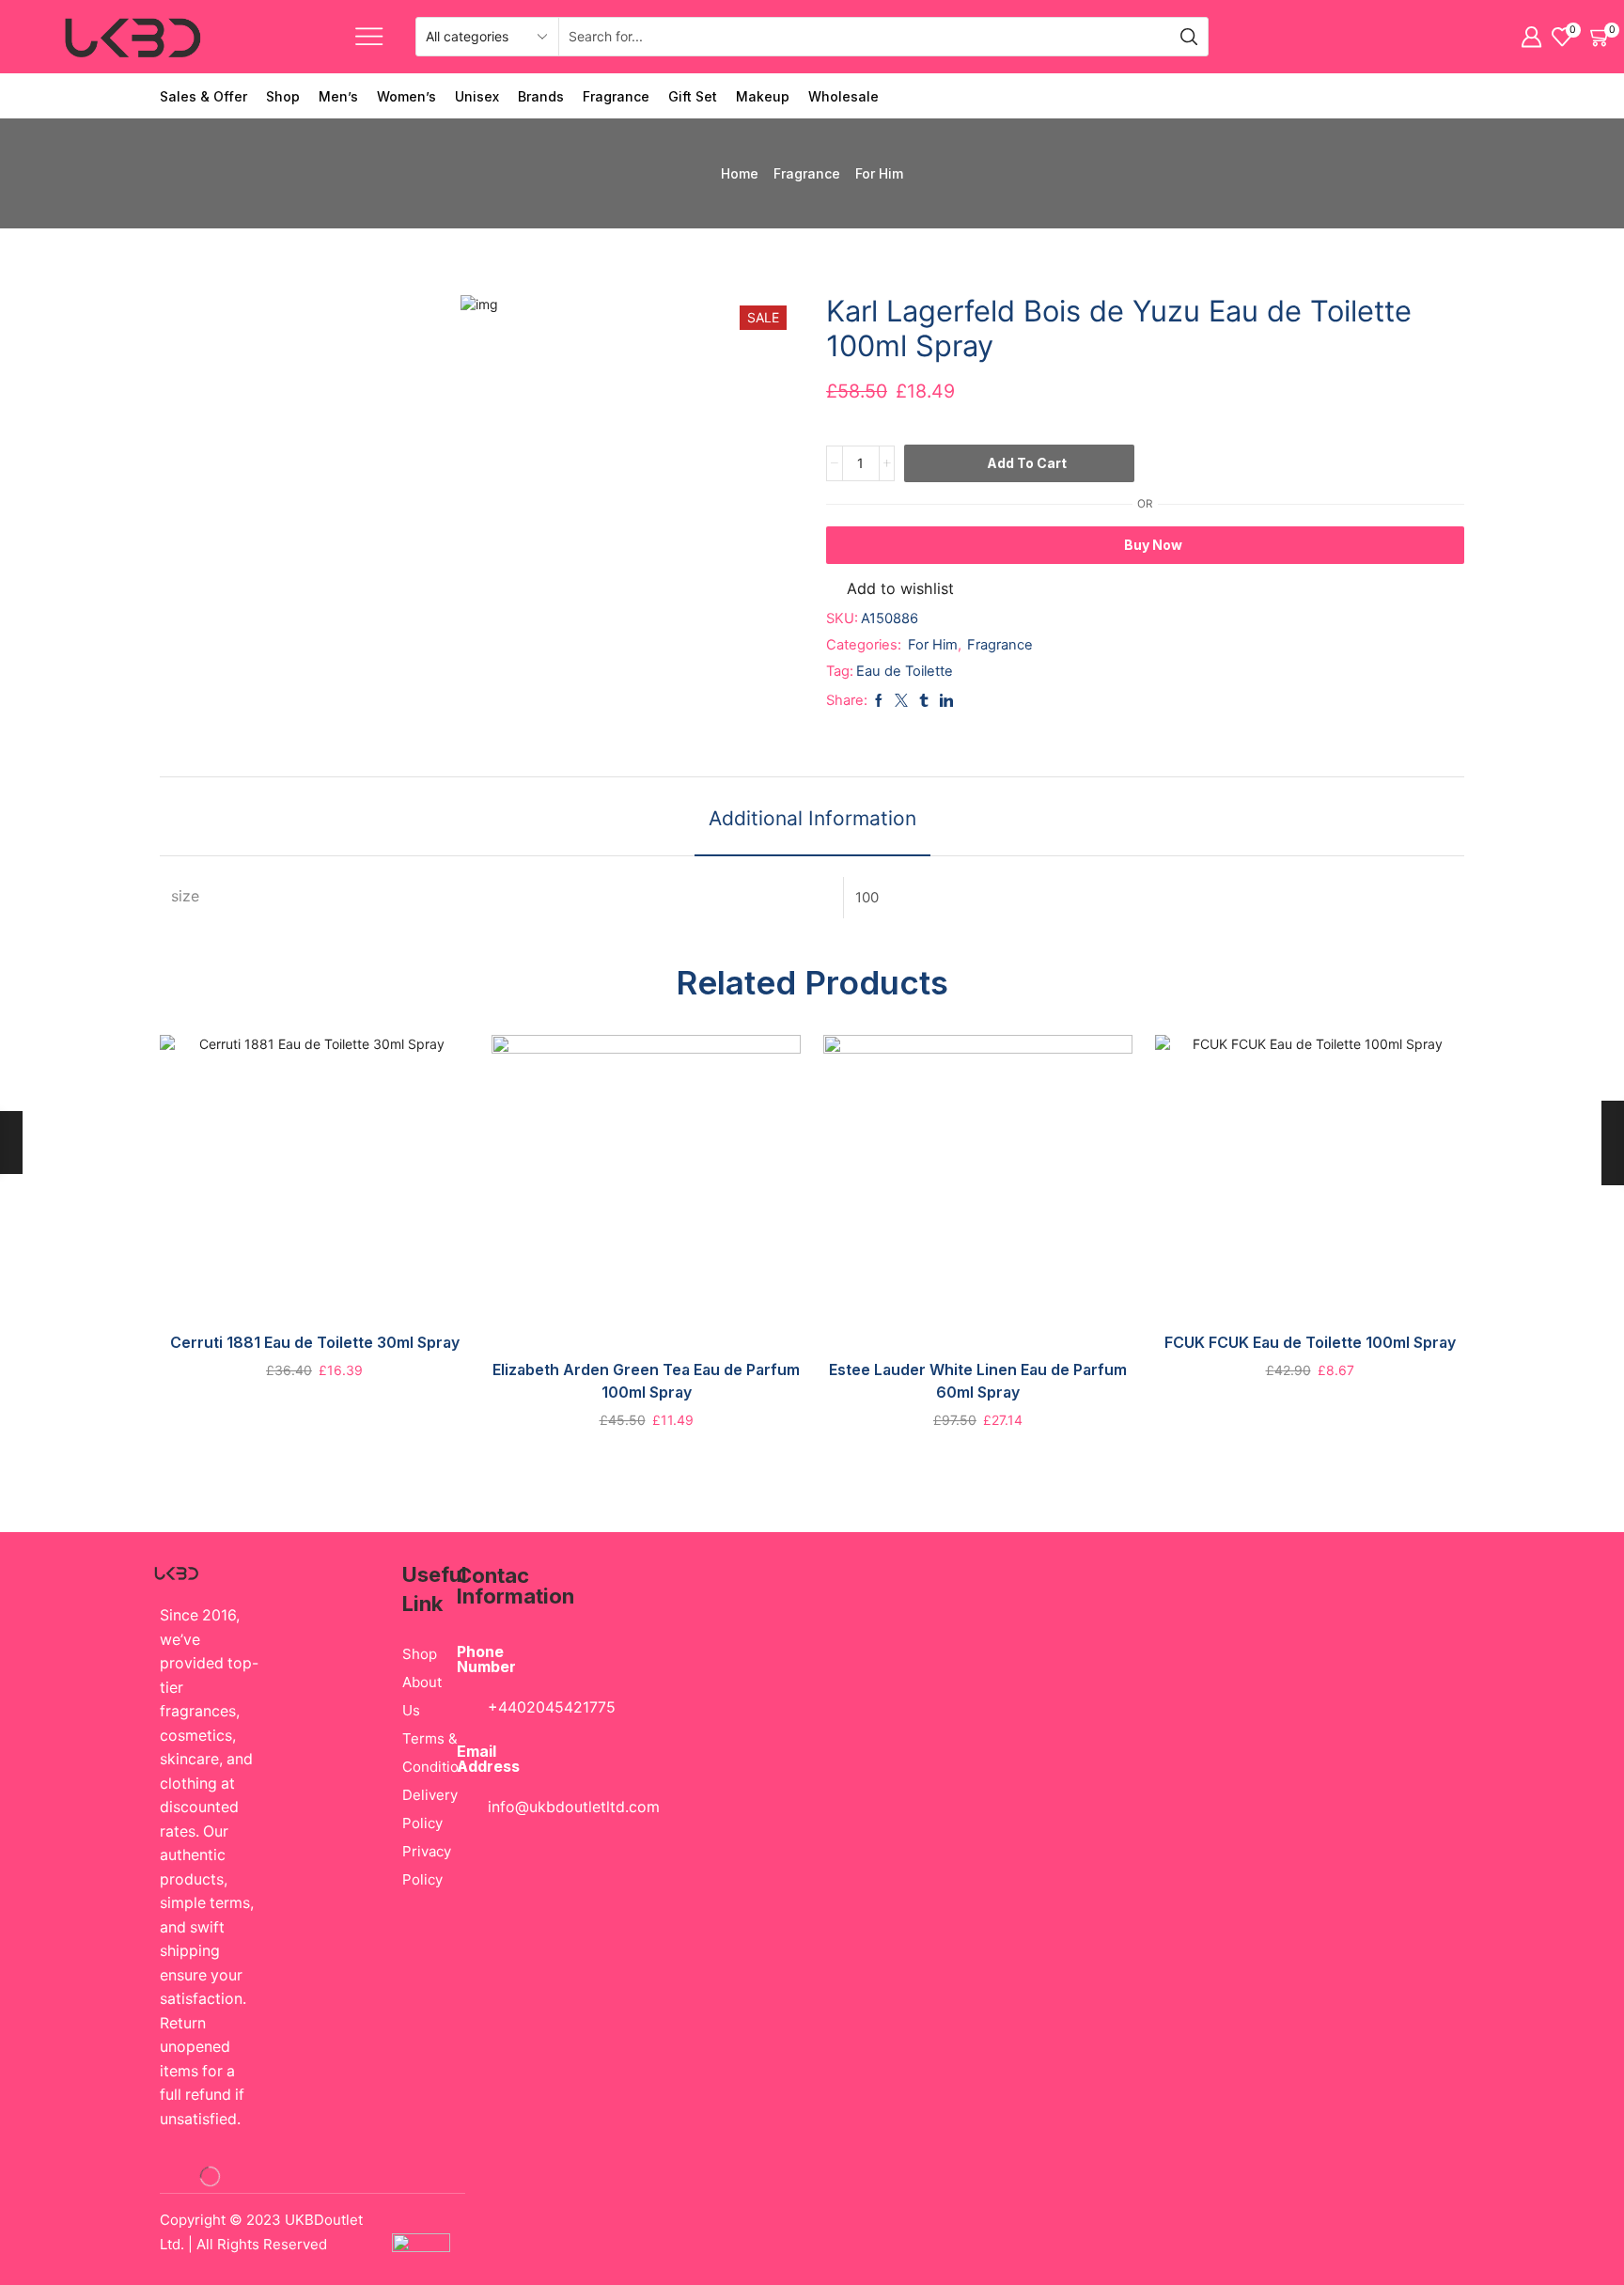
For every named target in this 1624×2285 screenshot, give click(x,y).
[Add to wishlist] (334, 1183)
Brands (541, 96)
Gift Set (693, 96)
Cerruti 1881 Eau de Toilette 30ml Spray (315, 1343)
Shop (283, 96)
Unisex (477, 96)
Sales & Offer (203, 96)
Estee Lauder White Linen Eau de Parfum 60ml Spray (978, 1381)
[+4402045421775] (461, 1709)
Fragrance (616, 96)
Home (740, 173)
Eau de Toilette (905, 671)
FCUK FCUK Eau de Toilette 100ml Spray (1310, 1343)
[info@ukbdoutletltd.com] (461, 1808)
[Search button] (1189, 37)
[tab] (812, 826)
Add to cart (1027, 463)
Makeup (763, 96)
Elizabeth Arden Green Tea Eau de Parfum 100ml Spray (646, 1381)
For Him (879, 173)
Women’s (406, 96)
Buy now (1153, 545)
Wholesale (843, 96)
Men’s (338, 96)
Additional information (812, 818)
